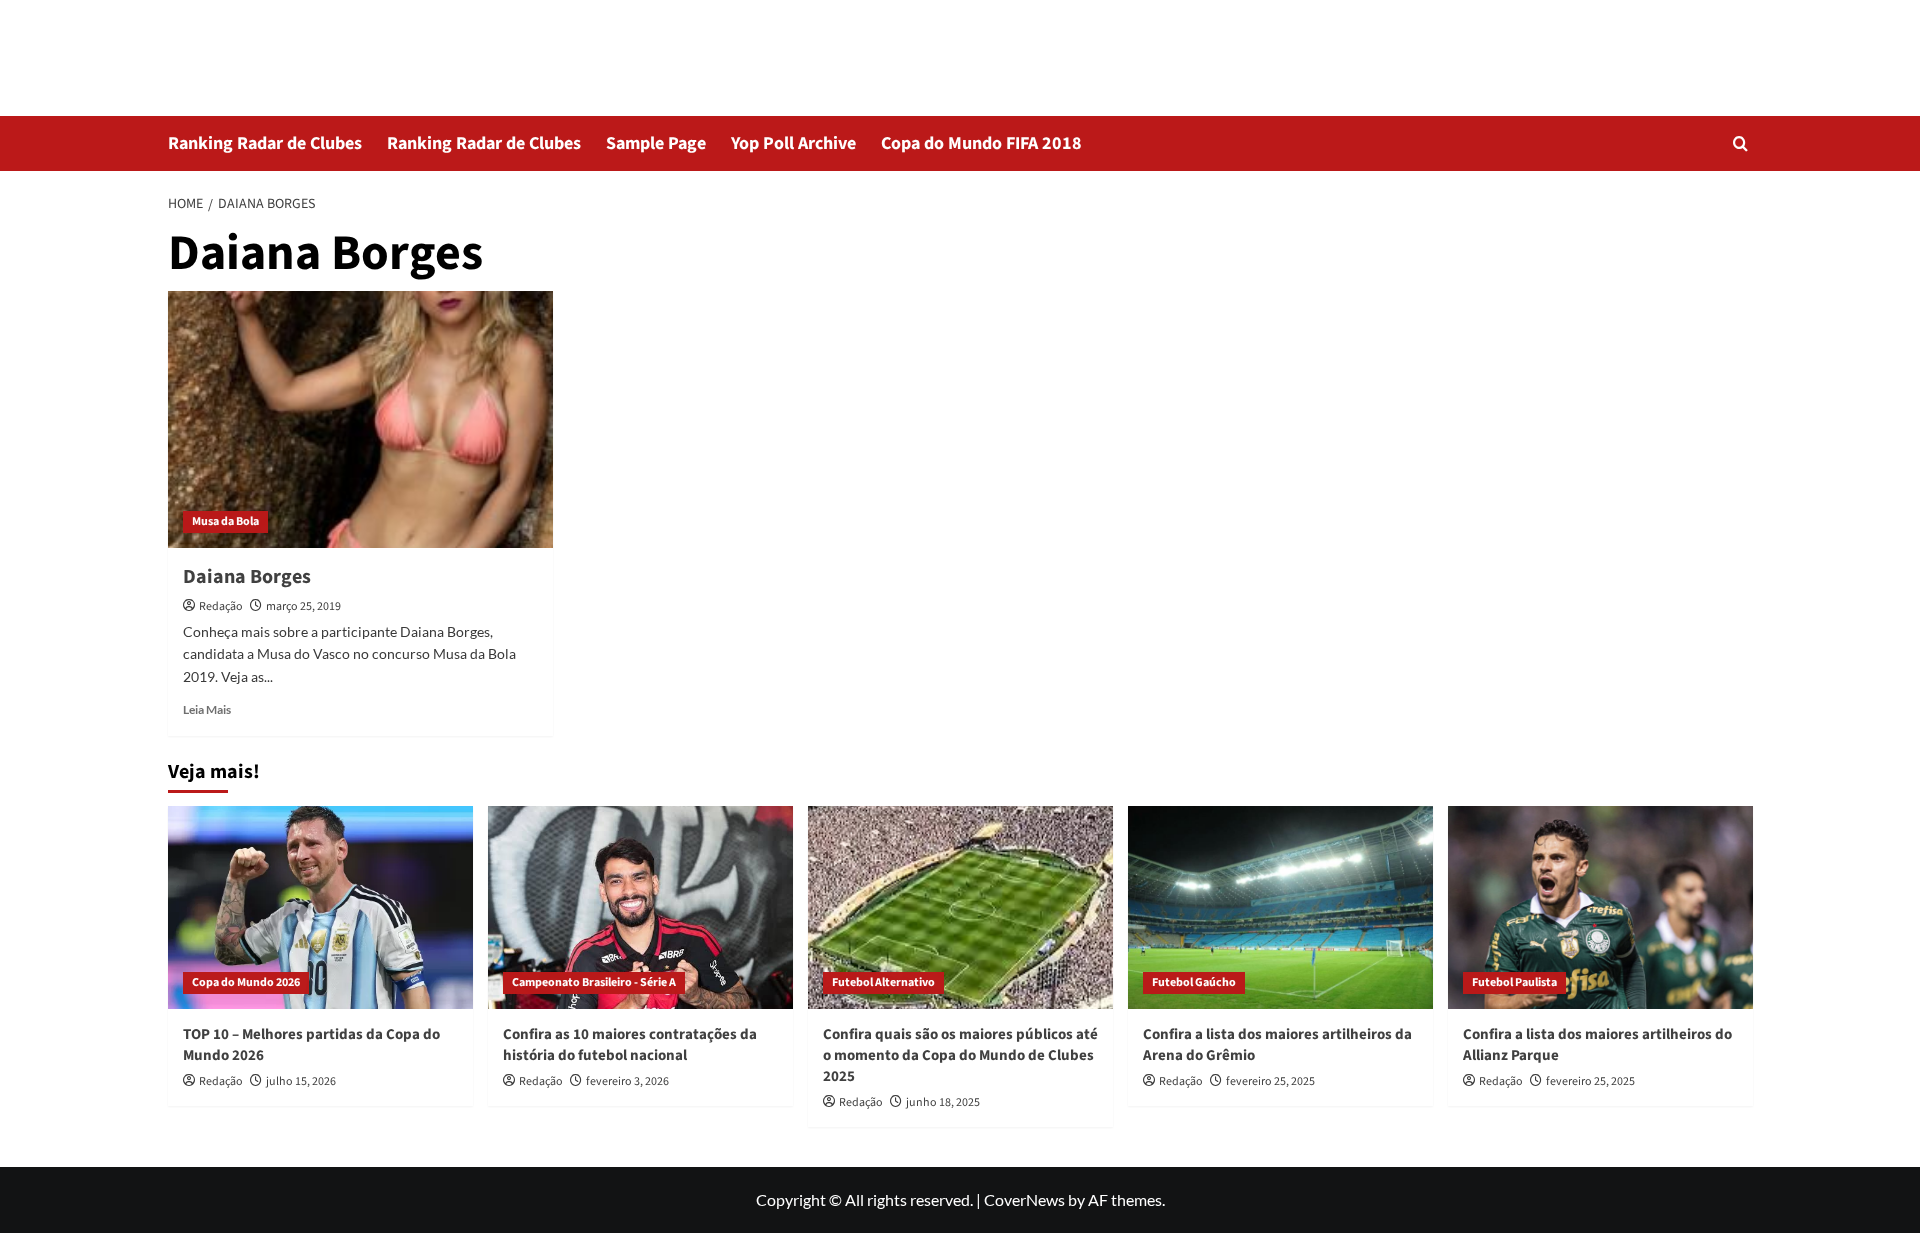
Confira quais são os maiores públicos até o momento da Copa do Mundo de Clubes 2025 (960, 1055)
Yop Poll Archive (793, 143)
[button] (1740, 143)
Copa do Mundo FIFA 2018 (981, 143)
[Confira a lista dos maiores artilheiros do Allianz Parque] (1600, 907)
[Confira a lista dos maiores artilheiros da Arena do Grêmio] (1280, 907)
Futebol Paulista (1514, 982)
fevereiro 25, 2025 (1270, 1081)
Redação (221, 606)
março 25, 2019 (303, 606)
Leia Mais (207, 709)
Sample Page (656, 143)
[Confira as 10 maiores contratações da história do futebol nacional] (640, 907)
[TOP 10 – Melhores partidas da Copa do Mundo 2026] (320, 907)
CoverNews (1024, 1199)
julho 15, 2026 (301, 1081)
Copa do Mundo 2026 (246, 982)
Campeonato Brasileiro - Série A (594, 982)
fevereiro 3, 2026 (627, 1081)
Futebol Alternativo (883, 982)
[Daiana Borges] (360, 419)
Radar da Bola (260, 44)
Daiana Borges (247, 577)
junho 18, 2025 (943, 1102)
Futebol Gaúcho (1194, 982)
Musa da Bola (225, 521)
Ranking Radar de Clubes (265, 143)
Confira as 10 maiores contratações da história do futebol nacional (630, 1045)
